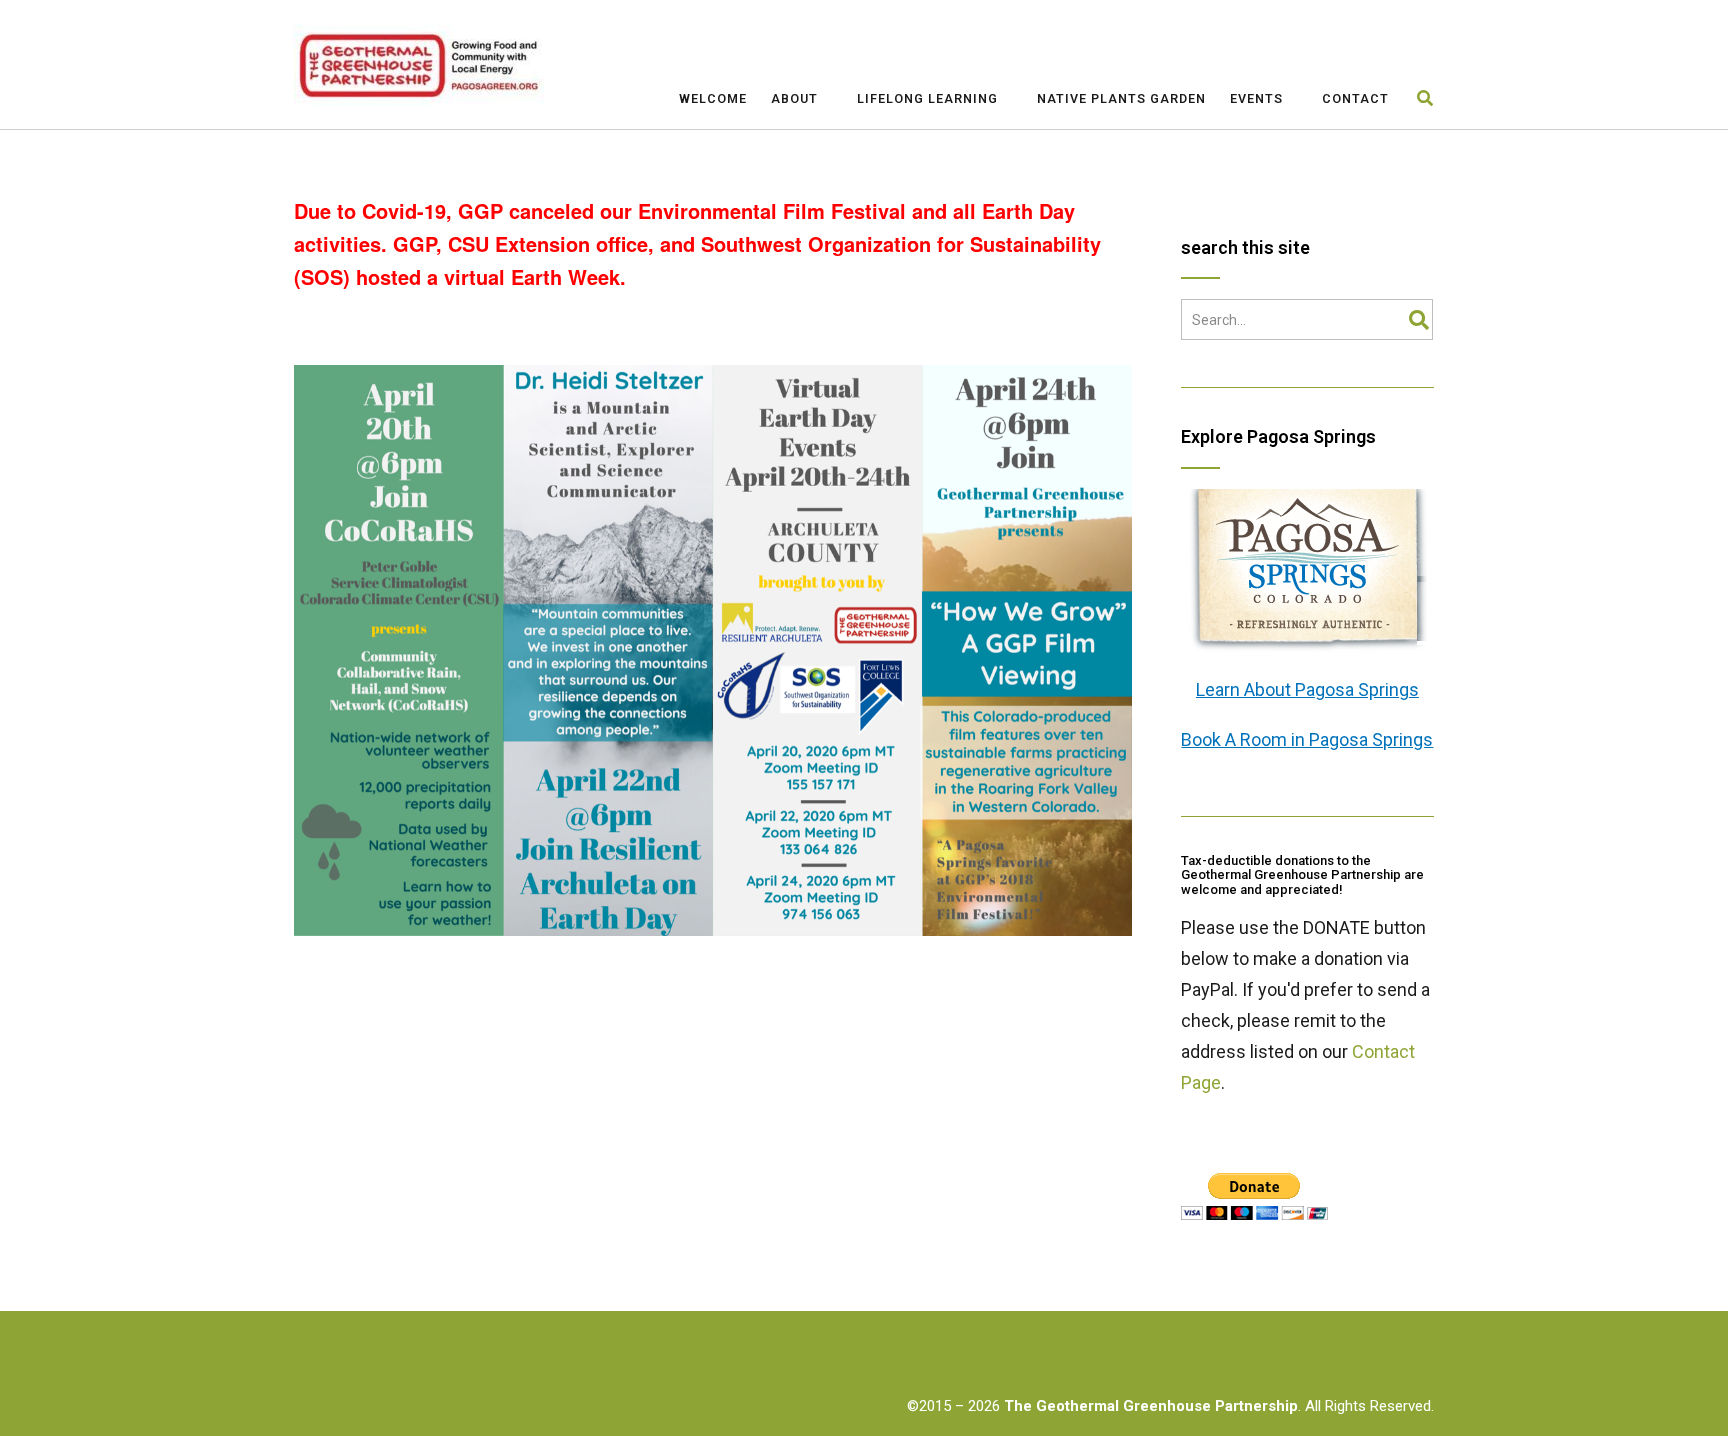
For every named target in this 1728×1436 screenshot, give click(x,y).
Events (1256, 98)
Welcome (713, 98)
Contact (1355, 98)
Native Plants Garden (1121, 98)
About (794, 98)
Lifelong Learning (927, 98)
